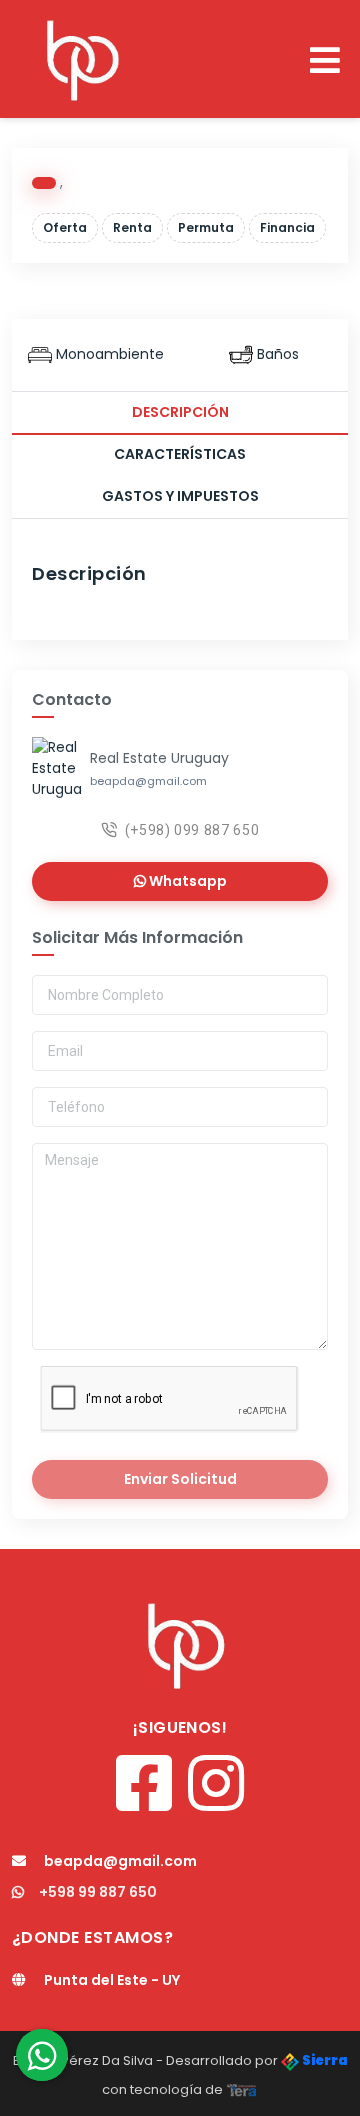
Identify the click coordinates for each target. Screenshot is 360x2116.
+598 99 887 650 (98, 1892)
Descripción (180, 412)
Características (180, 454)
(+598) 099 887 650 (192, 830)
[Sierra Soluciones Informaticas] (242, 2089)
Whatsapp (186, 881)
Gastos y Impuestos (180, 496)
